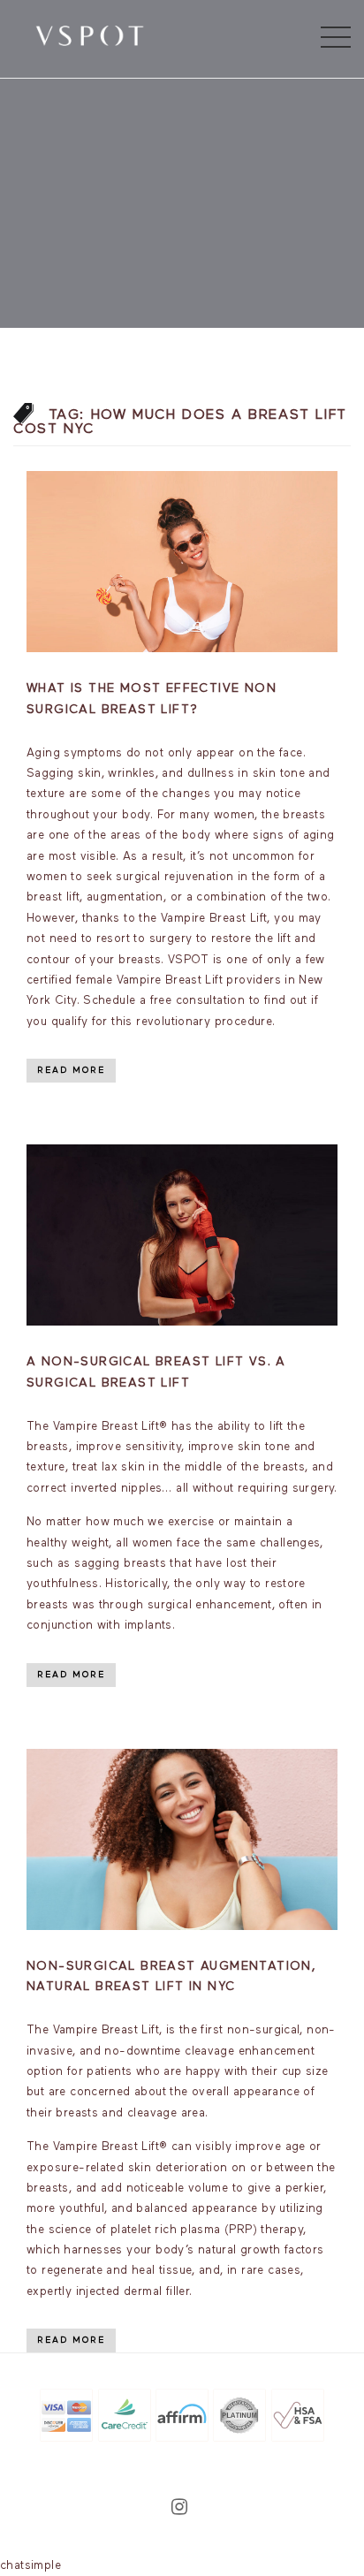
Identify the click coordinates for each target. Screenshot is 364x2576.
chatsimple (30, 2566)
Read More (71, 1070)
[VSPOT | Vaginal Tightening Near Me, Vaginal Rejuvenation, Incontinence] (90, 34)
